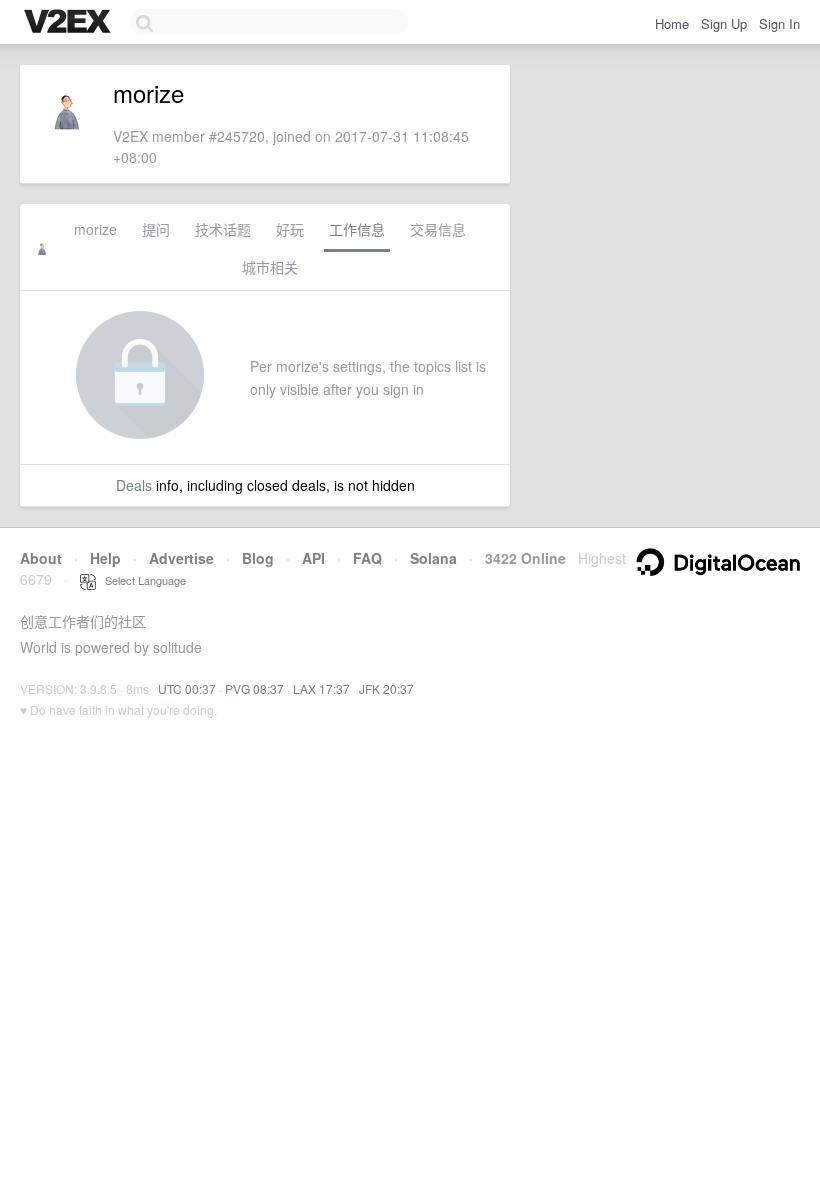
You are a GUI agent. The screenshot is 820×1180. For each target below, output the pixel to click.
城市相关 (270, 267)
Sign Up (724, 23)
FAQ (367, 558)
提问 (156, 229)
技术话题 (223, 229)
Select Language (141, 580)
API (313, 558)
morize (95, 229)
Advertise (181, 558)
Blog (258, 558)
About (41, 558)
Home (672, 23)
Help (105, 558)
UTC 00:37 (187, 688)
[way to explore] (70, 23)
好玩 (290, 229)
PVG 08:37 (254, 688)
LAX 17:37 (321, 688)
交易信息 (438, 229)
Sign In (779, 23)
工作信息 (357, 229)
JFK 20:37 (386, 688)
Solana (433, 558)
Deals (134, 485)
